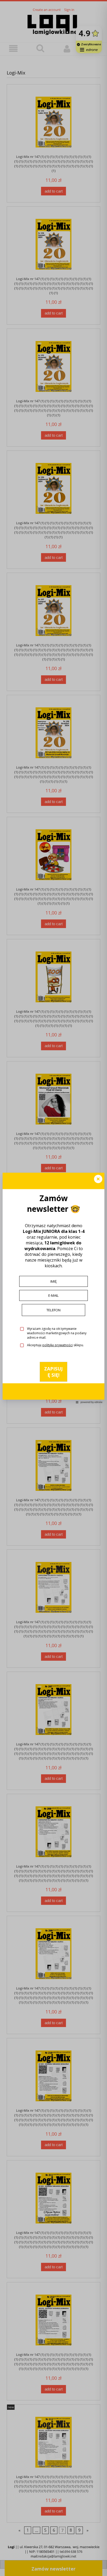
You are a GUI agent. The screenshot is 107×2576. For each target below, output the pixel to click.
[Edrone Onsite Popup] (53, 1288)
